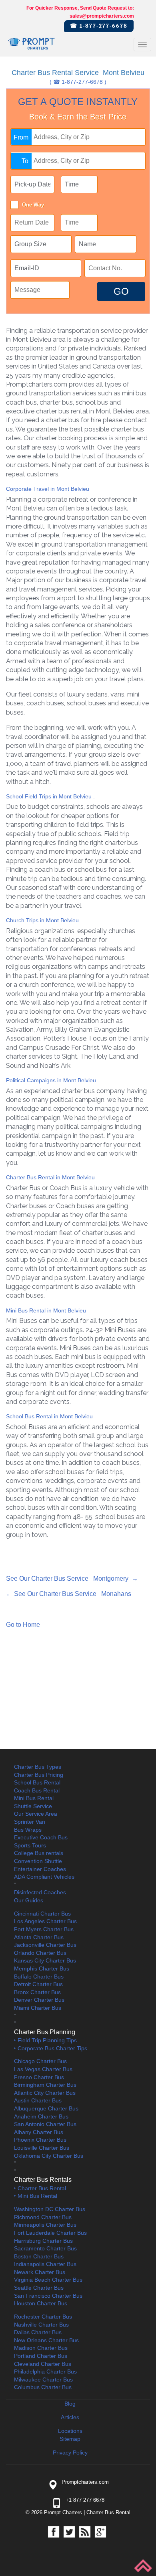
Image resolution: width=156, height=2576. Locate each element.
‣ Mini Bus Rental (36, 2196)
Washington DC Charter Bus (50, 2209)
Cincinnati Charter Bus (42, 1914)
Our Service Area (36, 1814)
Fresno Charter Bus (39, 2077)
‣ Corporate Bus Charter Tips (51, 2048)
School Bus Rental (37, 1782)
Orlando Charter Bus (40, 1953)
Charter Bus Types (38, 1767)
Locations (70, 2431)
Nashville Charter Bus (41, 2325)
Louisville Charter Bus (42, 2148)
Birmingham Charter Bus (45, 2085)
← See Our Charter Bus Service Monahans (69, 1594)
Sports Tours (30, 1845)
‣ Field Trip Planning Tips (45, 2040)
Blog (70, 2404)
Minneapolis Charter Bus (45, 2225)
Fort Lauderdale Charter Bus (50, 2233)
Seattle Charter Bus (39, 2288)
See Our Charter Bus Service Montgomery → (72, 1579)
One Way (33, 205)
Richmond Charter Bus (43, 2217)
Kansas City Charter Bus (45, 1960)
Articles (70, 2417)
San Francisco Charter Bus (48, 2296)
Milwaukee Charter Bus (43, 2380)
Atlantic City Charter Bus (45, 2093)
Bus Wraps (28, 1830)
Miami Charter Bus (38, 2008)
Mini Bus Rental (34, 1798)
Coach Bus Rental (37, 1790)
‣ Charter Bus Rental (40, 2188)
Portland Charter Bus (41, 2356)
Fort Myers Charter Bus (44, 1929)
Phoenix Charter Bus (40, 2140)
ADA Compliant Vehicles (44, 1877)
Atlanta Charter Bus (39, 1937)
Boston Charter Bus (39, 2256)
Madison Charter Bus (41, 2348)
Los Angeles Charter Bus (45, 1921)
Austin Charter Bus (38, 2100)
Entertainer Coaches (40, 1869)
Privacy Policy (70, 2452)
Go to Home (23, 1625)
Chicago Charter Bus (40, 2061)
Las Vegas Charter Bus (43, 2069)
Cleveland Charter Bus (43, 2364)
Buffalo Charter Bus (39, 1977)
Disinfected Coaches (40, 1892)
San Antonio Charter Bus (45, 2124)
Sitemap (70, 2439)
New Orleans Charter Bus (46, 2340)
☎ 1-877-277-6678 (99, 26)
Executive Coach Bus (41, 1837)
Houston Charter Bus (41, 2303)
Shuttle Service (33, 1806)
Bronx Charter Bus (37, 1992)
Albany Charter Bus (39, 2132)
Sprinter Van (30, 1822)
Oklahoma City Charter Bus (49, 2156)
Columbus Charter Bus (43, 2387)
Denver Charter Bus (39, 2000)
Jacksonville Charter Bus (45, 1945)
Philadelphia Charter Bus (45, 2371)
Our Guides (29, 1900)
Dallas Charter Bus (38, 2332)
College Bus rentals (39, 1853)
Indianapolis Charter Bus (45, 2264)
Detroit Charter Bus (38, 1984)
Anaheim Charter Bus (41, 2116)
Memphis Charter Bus (42, 1968)
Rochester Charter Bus (43, 2317)
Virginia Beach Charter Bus (48, 2280)
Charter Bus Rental (108, 2512)
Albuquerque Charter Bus (46, 2108)
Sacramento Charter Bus (45, 2248)
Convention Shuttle (38, 1861)
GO (121, 291)
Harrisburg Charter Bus (43, 2241)
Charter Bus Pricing (39, 1775)
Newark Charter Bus (40, 2272)
